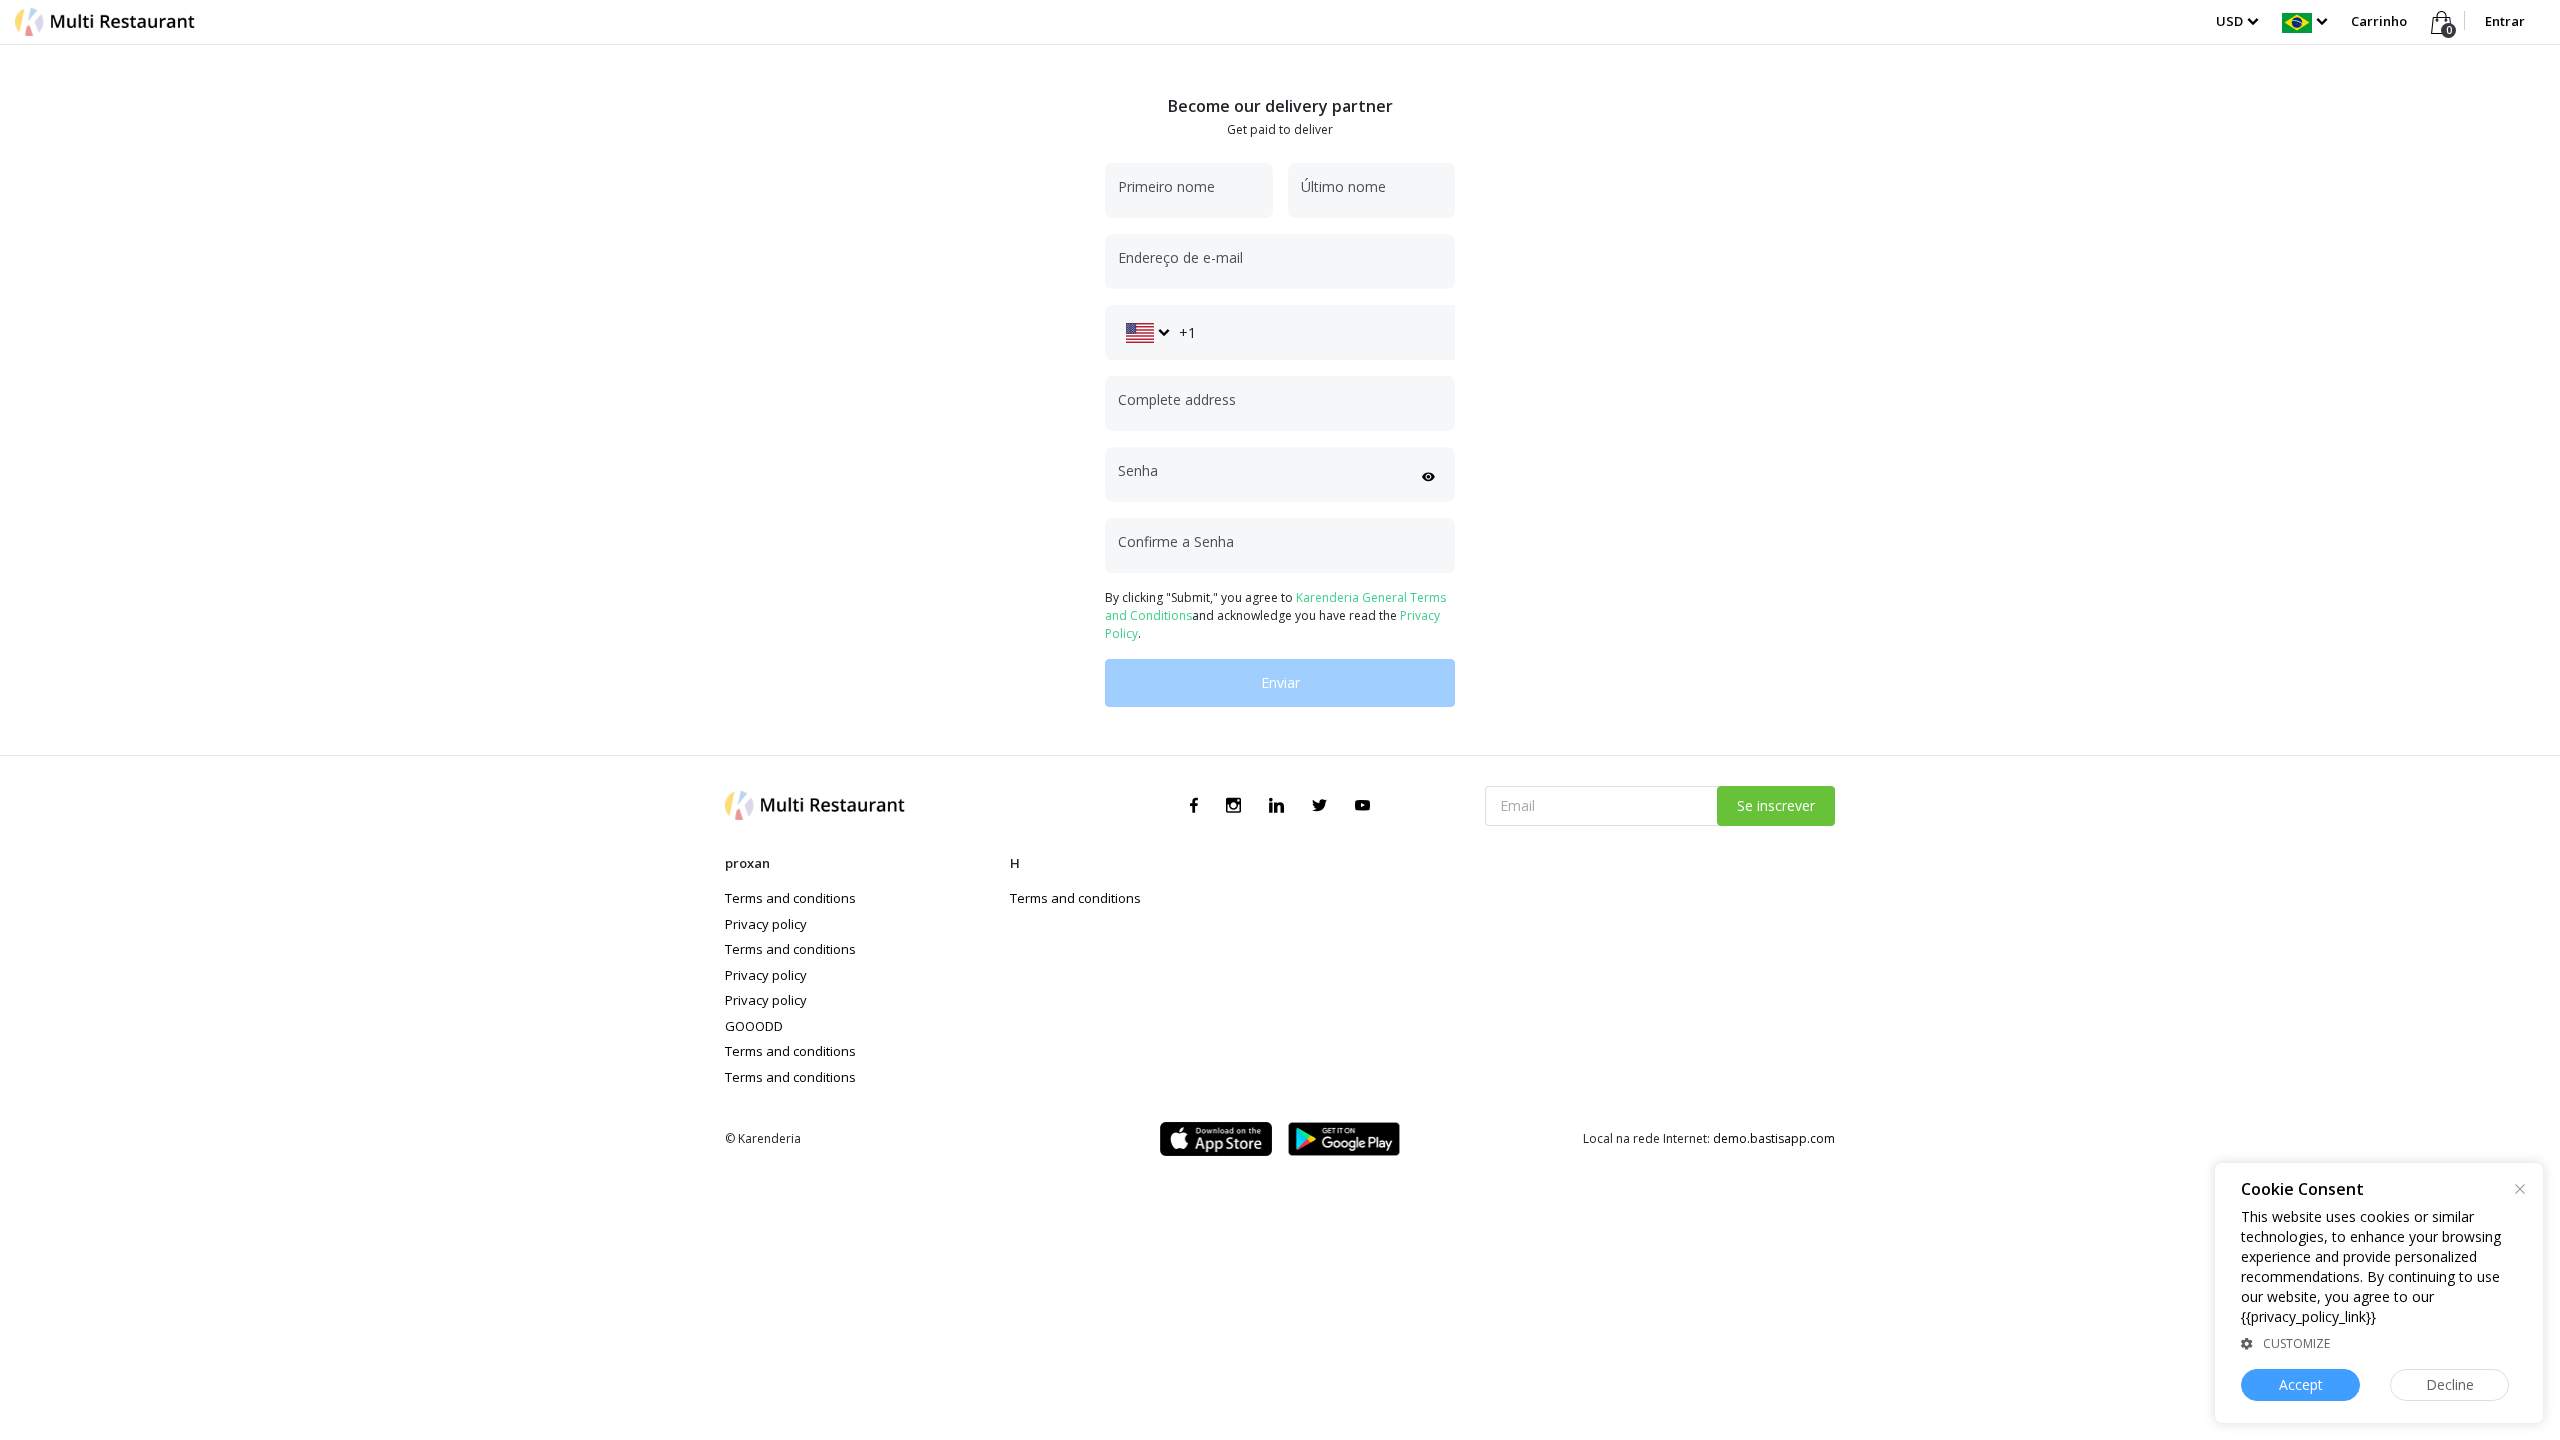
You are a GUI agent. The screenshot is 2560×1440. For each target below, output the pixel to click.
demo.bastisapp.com (1774, 1138)
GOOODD (754, 1026)
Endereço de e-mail (1180, 257)
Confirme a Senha (1176, 541)
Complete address (1177, 399)
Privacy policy (766, 924)
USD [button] (2229, 21)
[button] (2304, 21)
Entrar (2505, 21)
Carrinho (2380, 21)
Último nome (1343, 186)
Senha (1138, 470)
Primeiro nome (1166, 186)
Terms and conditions (790, 898)
